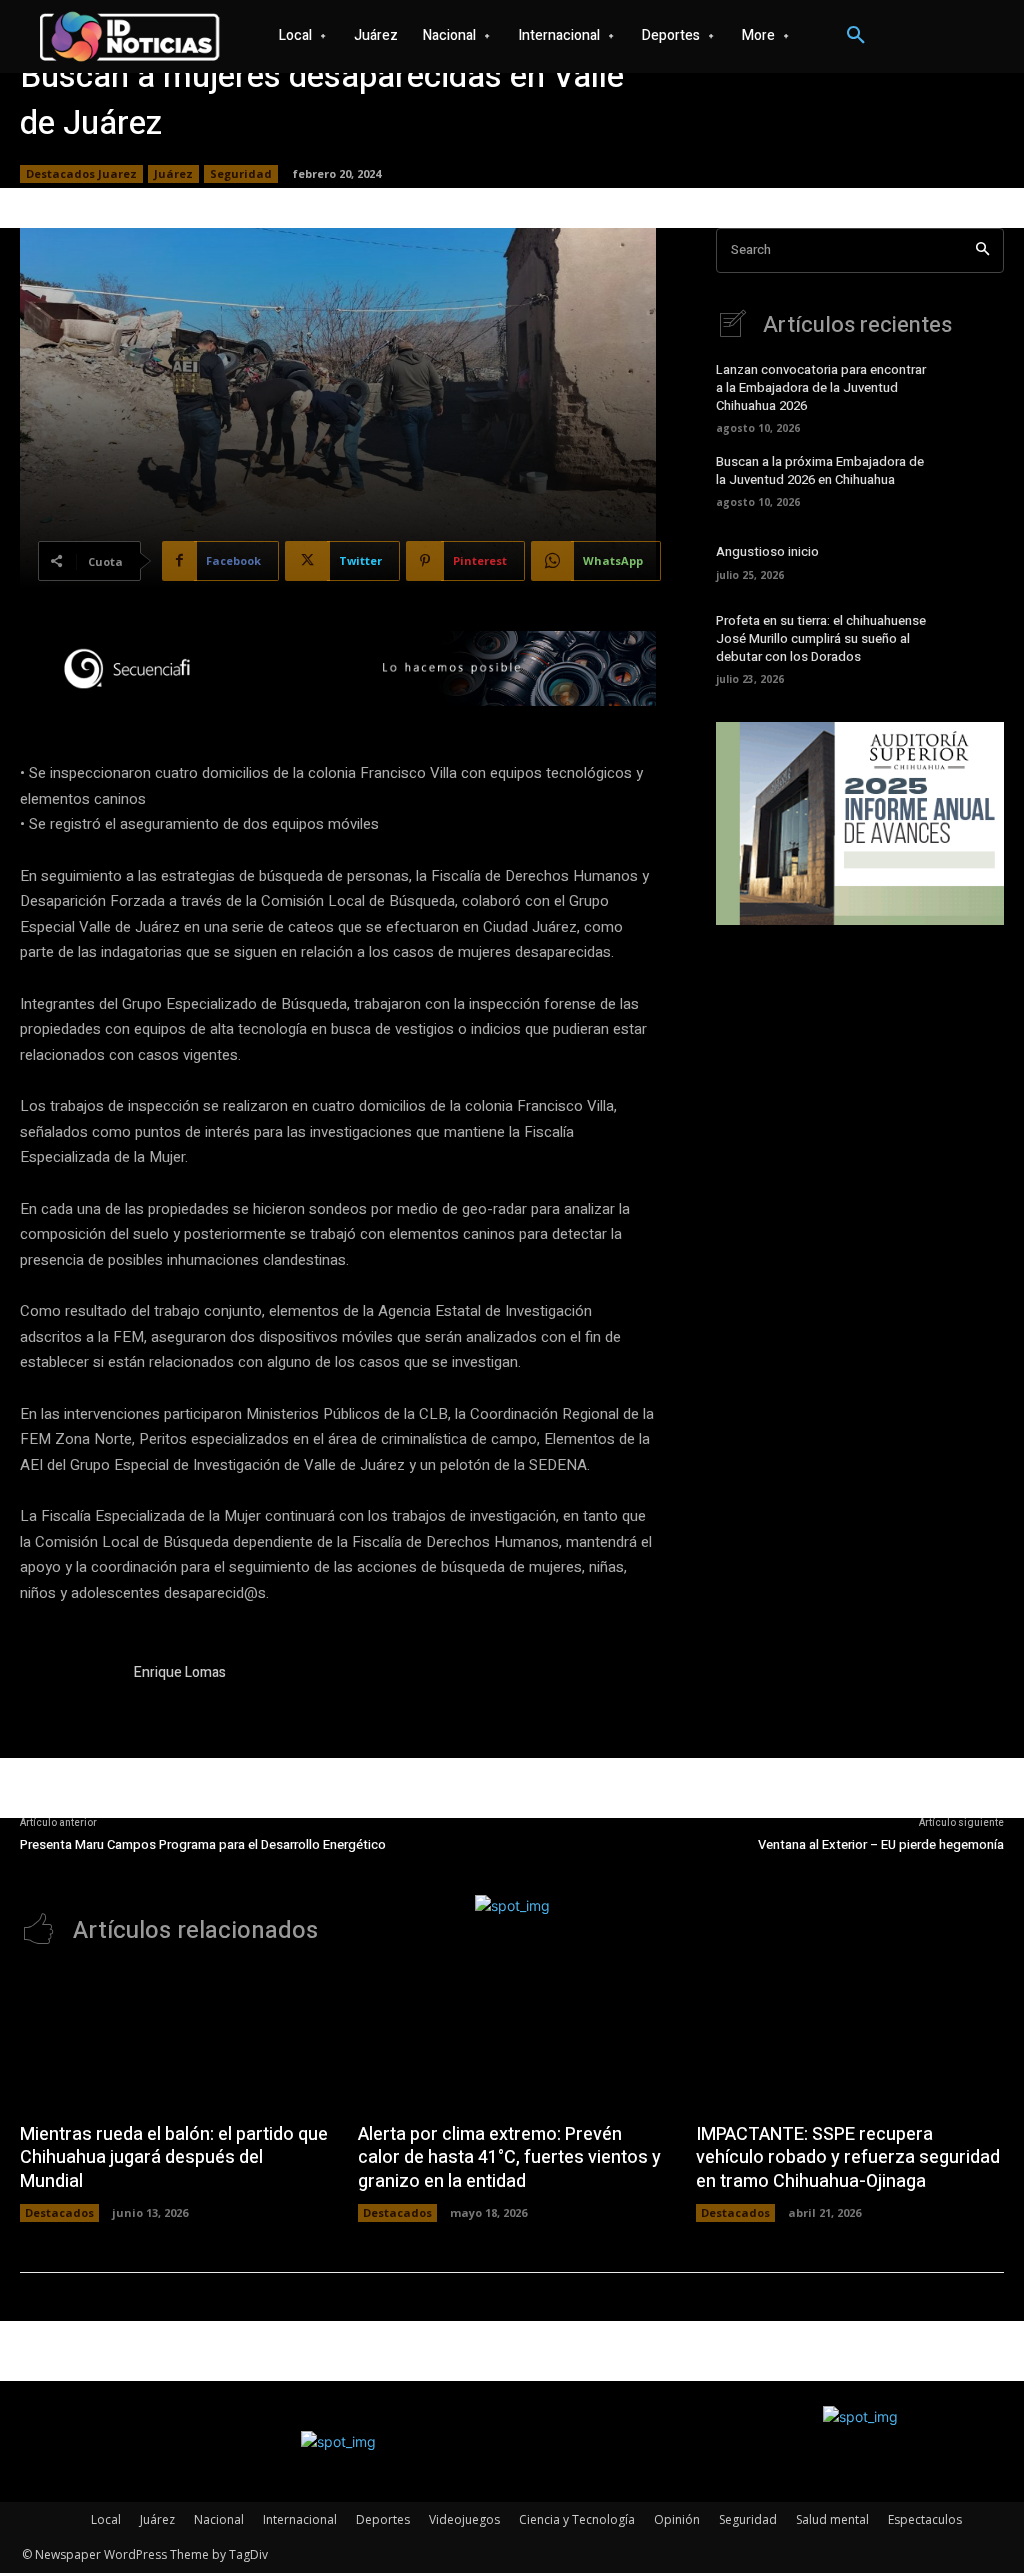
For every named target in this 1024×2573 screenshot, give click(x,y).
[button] (856, 36)
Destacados (59, 2212)
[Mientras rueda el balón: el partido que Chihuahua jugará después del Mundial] (174, 2040)
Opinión (677, 2519)
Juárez (173, 173)
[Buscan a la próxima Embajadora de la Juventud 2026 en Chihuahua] (975, 479)
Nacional (219, 2519)
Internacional (300, 2519)
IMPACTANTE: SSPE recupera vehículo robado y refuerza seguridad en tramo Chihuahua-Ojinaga (848, 2158)
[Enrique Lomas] (68, 1710)
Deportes (383, 2519)
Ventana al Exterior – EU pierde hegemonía (881, 1844)
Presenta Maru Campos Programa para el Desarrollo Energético (203, 1844)
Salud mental (832, 2519)
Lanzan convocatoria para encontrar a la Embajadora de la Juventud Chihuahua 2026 (821, 387)
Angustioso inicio (767, 551)
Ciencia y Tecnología (577, 2519)
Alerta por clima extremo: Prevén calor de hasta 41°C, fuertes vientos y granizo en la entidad (509, 2158)
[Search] (982, 250)
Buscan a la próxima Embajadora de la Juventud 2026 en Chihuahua (820, 470)
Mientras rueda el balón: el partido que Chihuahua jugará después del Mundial (174, 2158)
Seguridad (241, 173)
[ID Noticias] (129, 36)
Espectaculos (925, 2519)
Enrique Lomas (180, 1672)
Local (106, 2519)
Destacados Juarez (81, 173)
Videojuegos (464, 2519)
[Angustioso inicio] (975, 560)
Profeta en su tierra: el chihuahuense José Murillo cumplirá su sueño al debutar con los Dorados (821, 638)
